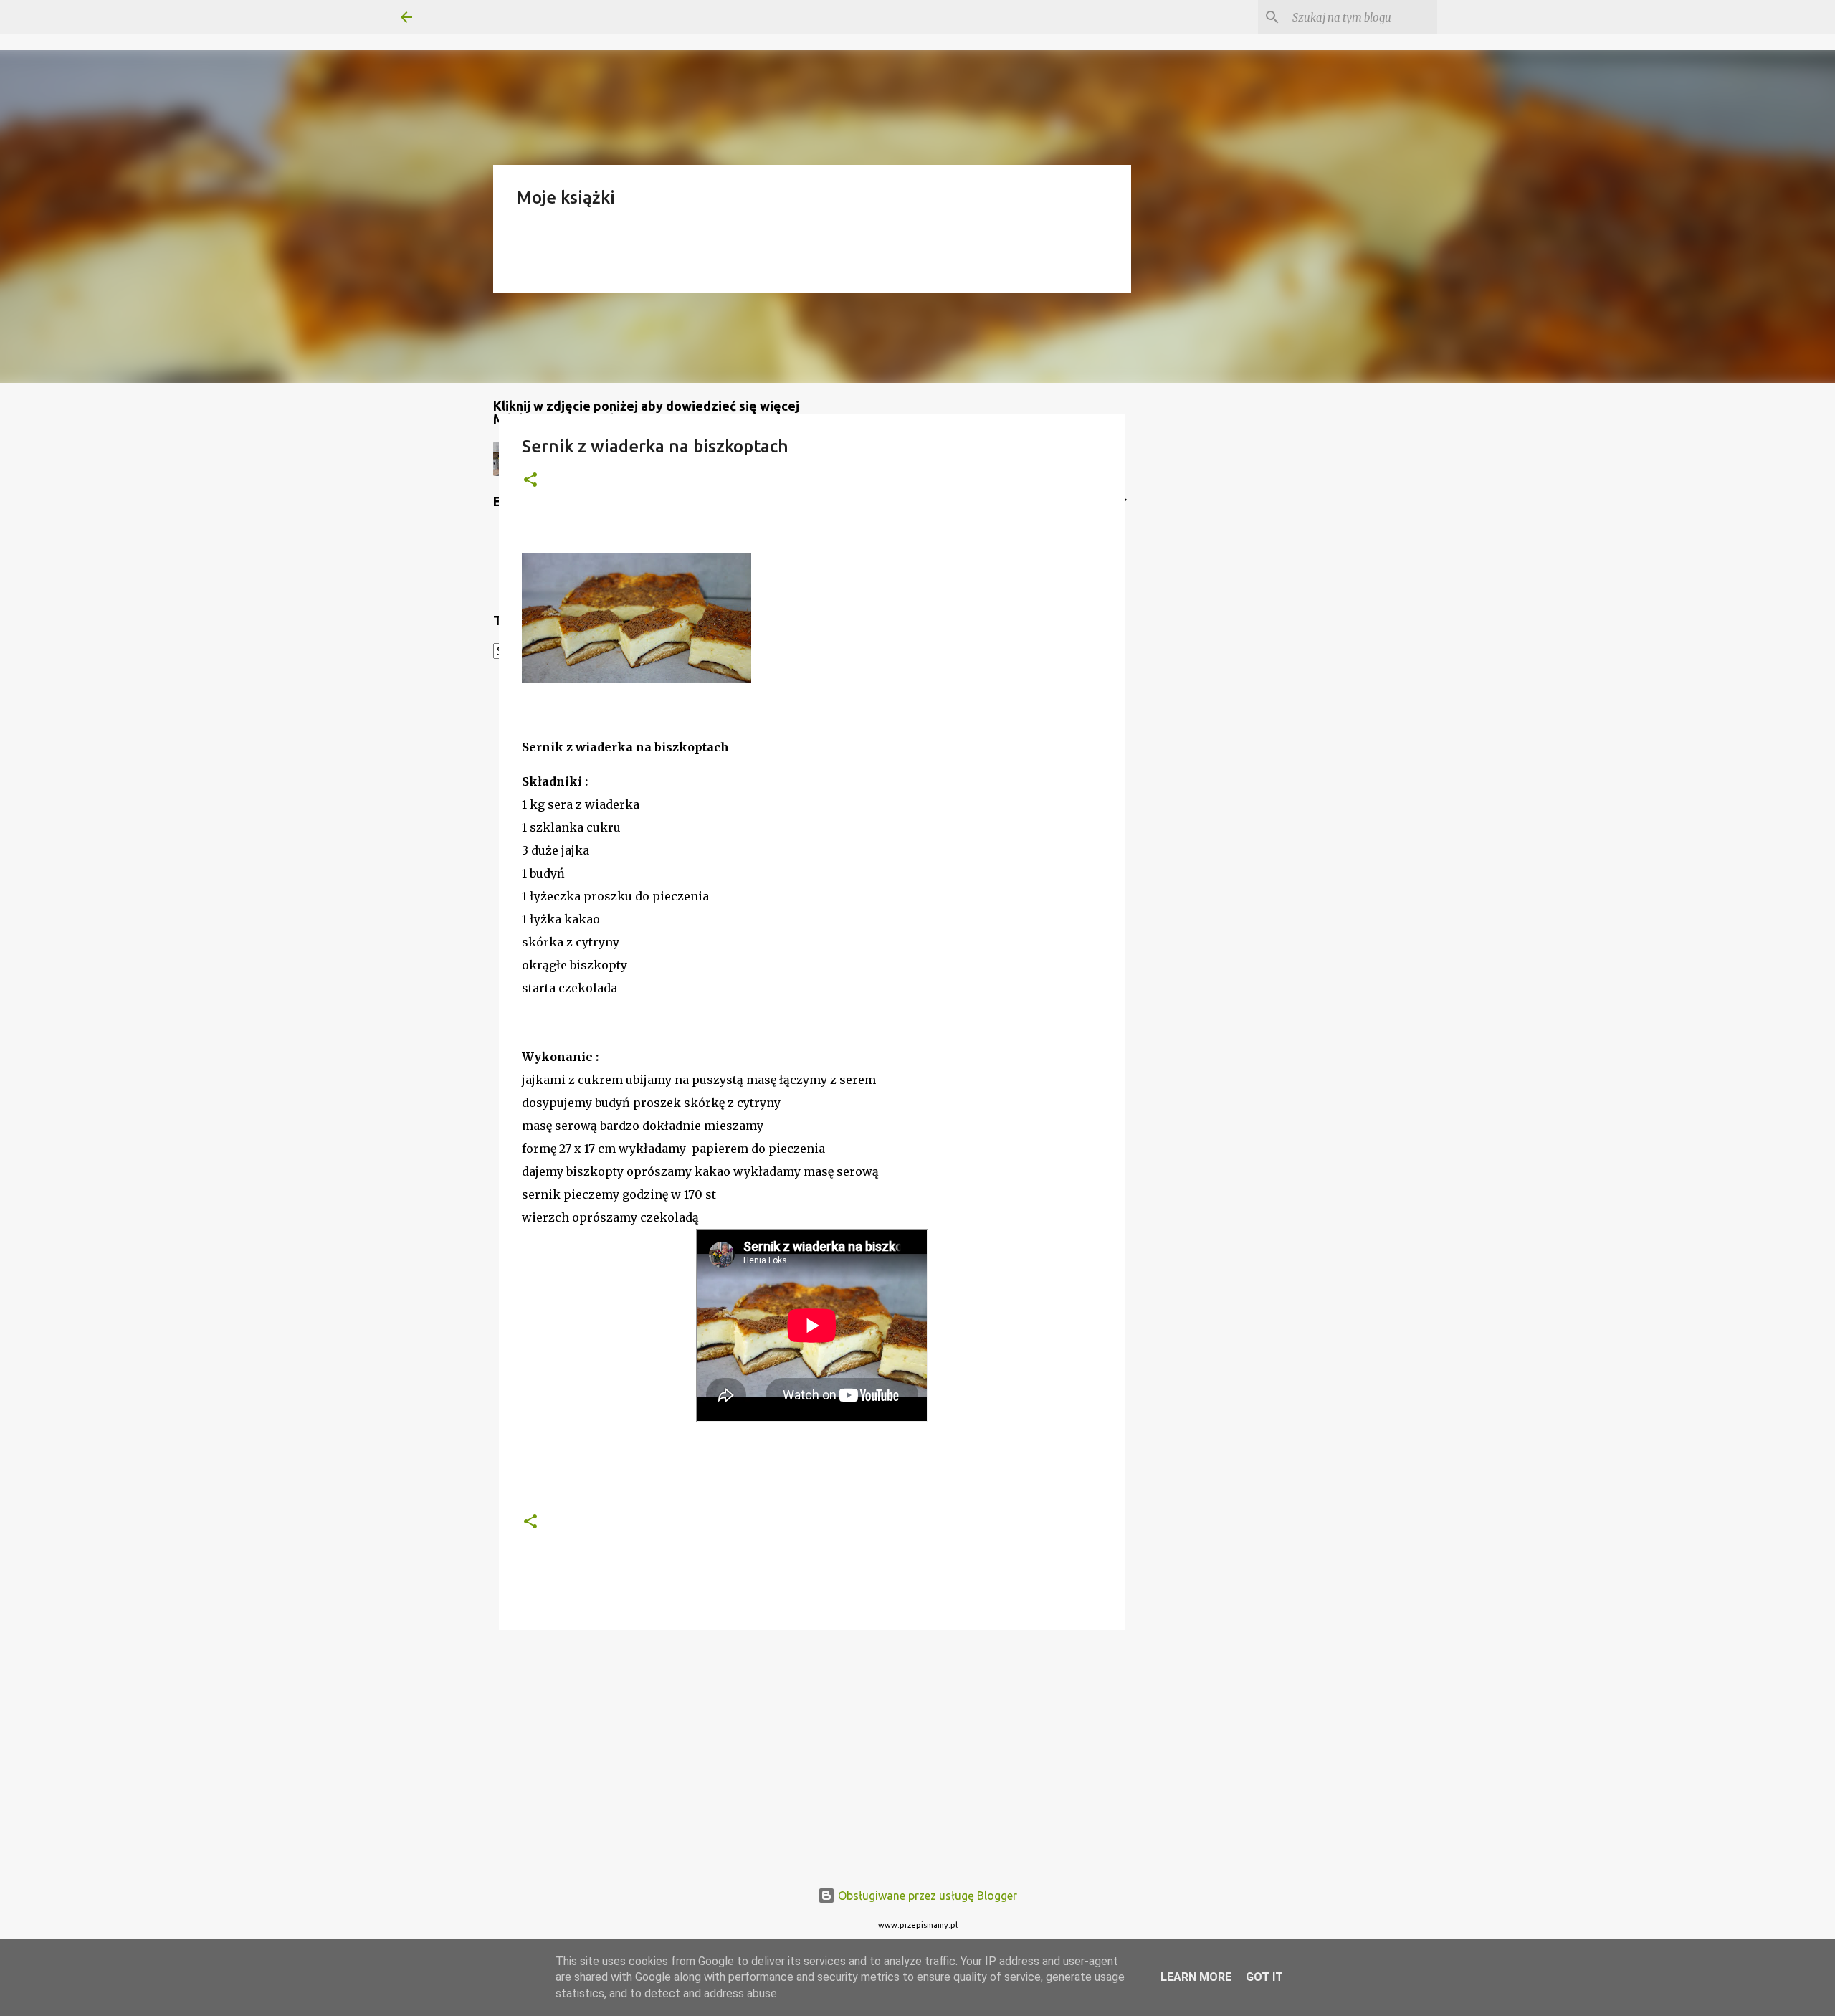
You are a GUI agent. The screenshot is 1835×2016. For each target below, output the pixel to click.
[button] (530, 481)
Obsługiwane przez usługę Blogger (926, 1896)
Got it (1264, 1977)
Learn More (1196, 1977)
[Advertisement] (812, 1752)
